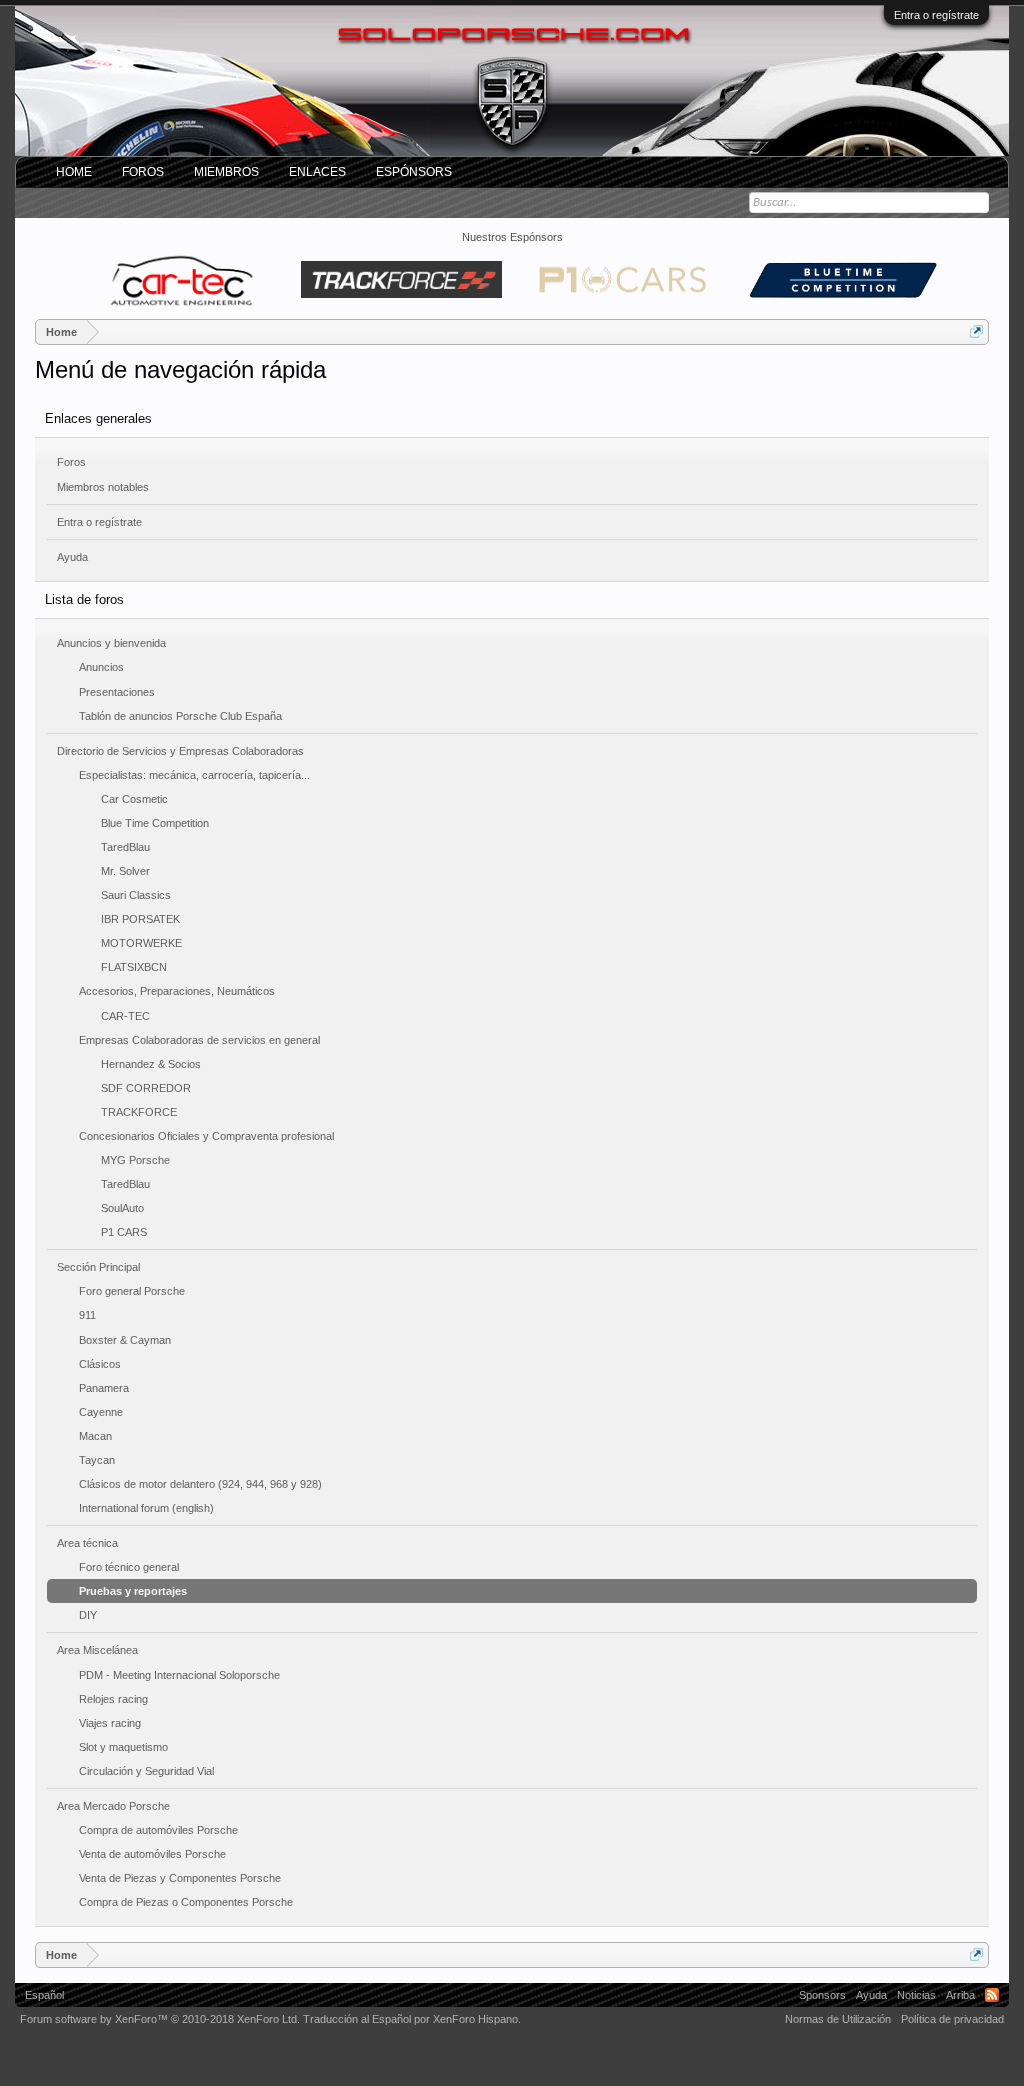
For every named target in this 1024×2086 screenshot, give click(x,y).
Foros (71, 462)
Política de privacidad (952, 2019)
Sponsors (822, 1995)
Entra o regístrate (936, 15)
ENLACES (317, 172)
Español (44, 1995)
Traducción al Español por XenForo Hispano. (412, 2019)
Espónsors (414, 172)
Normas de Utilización (838, 2019)
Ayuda (72, 557)
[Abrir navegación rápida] (976, 331)
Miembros (226, 172)
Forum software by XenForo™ (160, 2019)
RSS (992, 1995)
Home (74, 172)
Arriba (960, 1995)
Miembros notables (103, 487)
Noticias (916, 1995)
